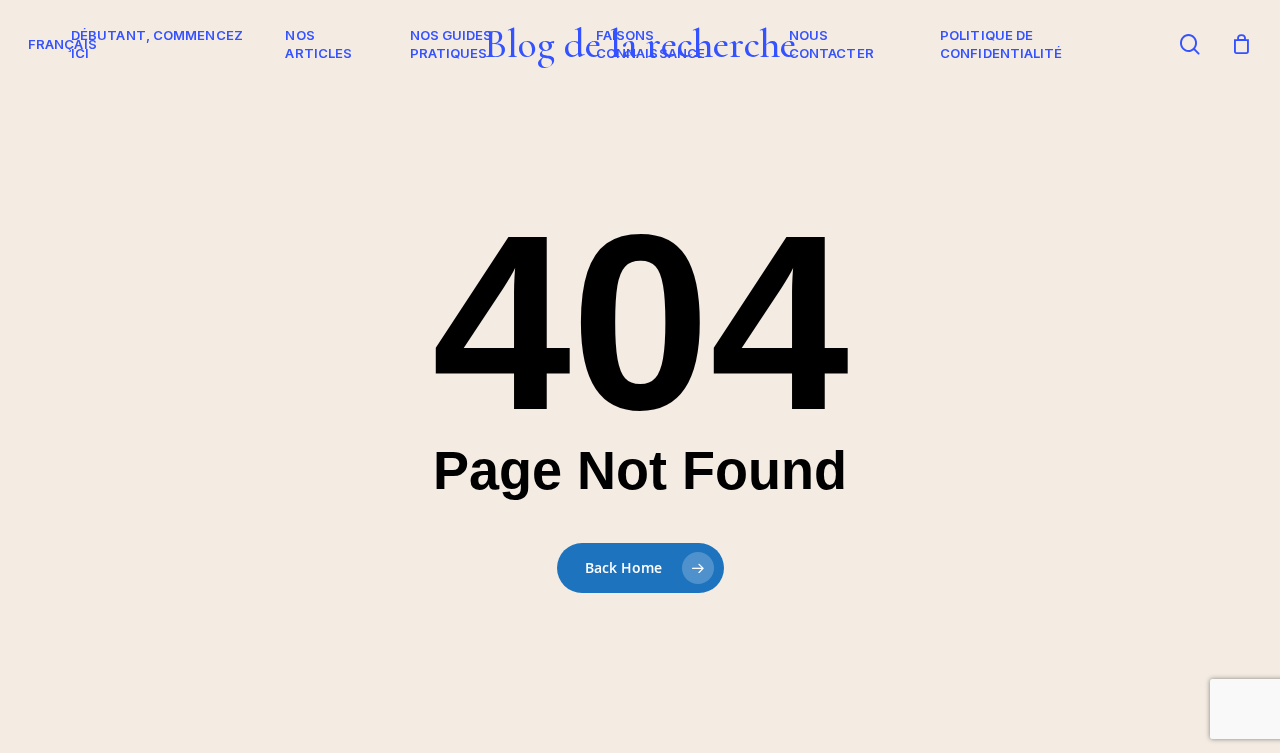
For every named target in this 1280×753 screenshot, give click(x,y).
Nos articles (318, 44)
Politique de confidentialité (1001, 44)
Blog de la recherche (640, 44)
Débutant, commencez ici (157, 44)
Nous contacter (831, 44)
